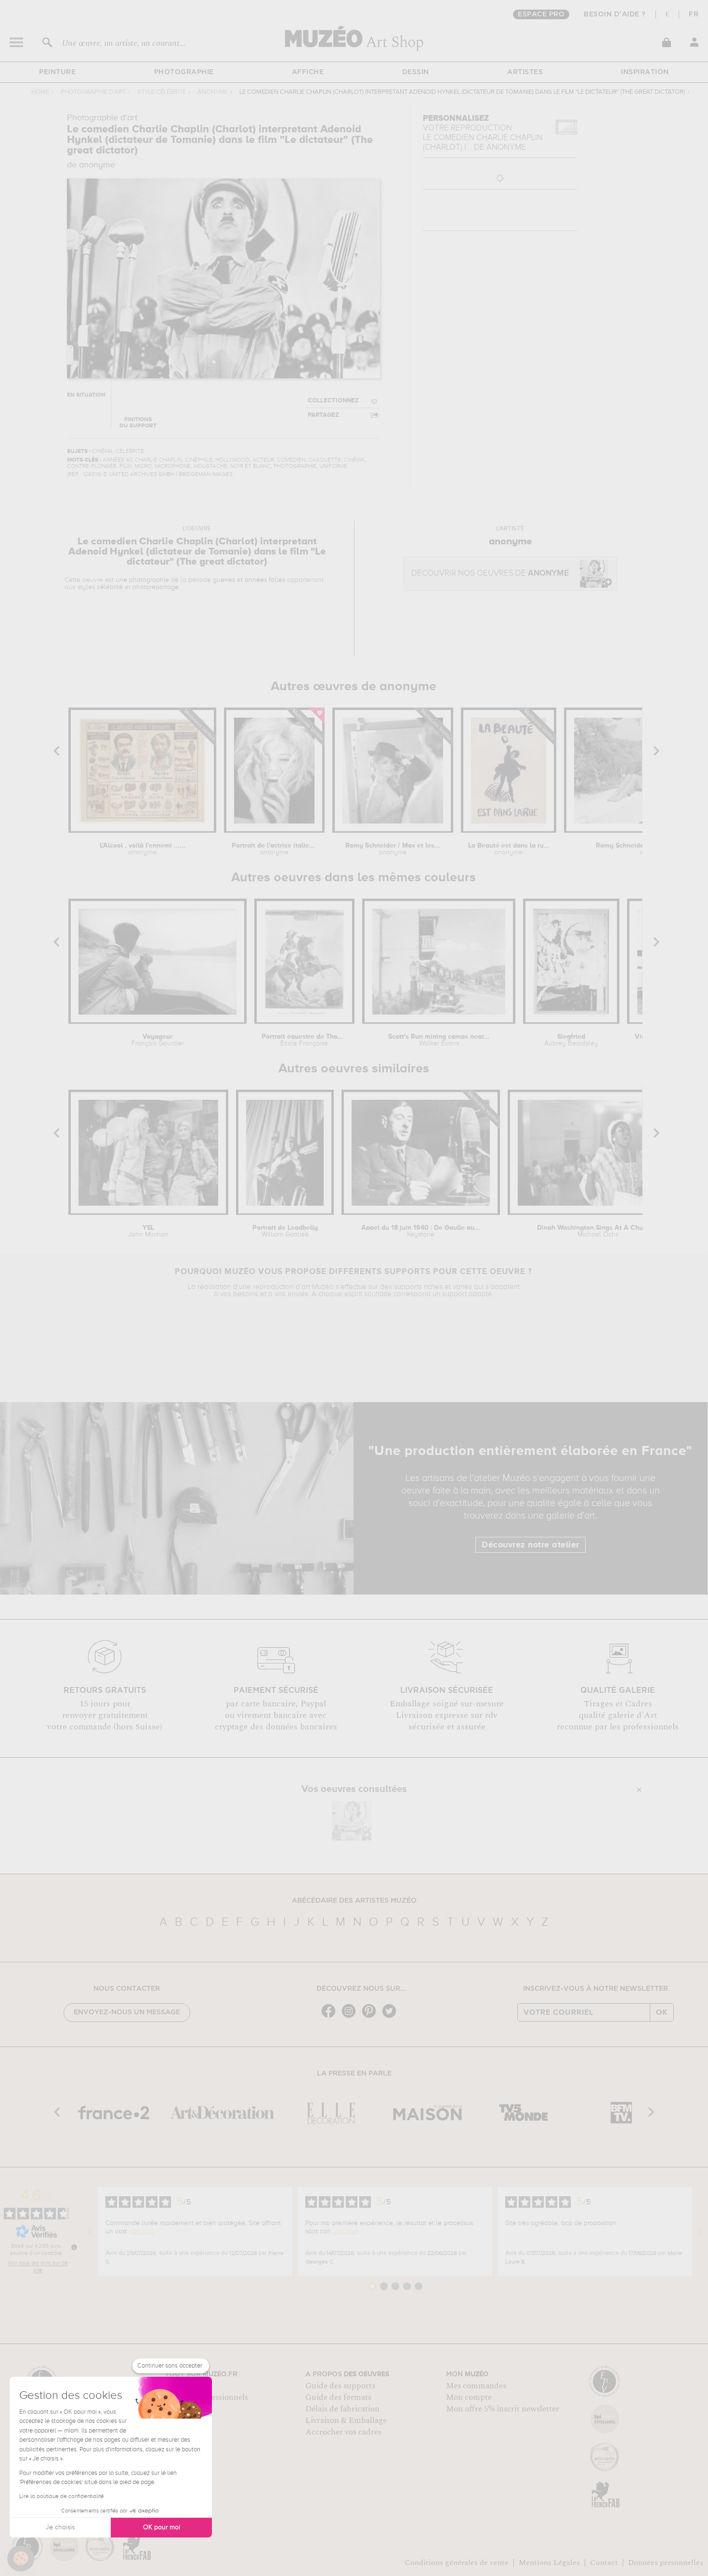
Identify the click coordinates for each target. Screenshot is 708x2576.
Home (40, 92)
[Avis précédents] (90, 2231)
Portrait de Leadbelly (285, 1231)
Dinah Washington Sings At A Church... (598, 1231)
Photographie (184, 72)
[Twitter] (392, 2017)
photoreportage (156, 587)
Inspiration (645, 72)
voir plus (142, 2231)
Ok (662, 2012)
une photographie (142, 580)
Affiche (308, 72)
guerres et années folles (249, 580)
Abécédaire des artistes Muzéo (354, 1901)
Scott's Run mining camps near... (439, 1040)
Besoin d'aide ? (615, 14)
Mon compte (469, 2397)
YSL (148, 1231)
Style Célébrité (162, 92)
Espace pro (541, 14)
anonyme (213, 92)
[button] (21, 2559)
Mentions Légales (549, 2563)
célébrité (110, 587)
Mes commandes (476, 2386)
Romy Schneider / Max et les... (393, 849)
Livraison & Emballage (346, 2421)
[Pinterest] (371, 2017)
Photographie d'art (93, 92)
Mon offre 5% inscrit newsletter (503, 2409)
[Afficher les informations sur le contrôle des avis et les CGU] (74, 2247)
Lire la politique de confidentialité (62, 2497)
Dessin (416, 72)
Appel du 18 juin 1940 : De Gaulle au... (421, 1231)
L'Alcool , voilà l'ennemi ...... (143, 849)
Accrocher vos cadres (343, 2432)
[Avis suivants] (700, 2231)
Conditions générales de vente (457, 2563)
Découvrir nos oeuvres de (490, 573)
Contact (604, 2563)
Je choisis (60, 2527)
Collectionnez (333, 401)
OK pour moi (162, 2527)
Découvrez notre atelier (531, 1545)
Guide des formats (338, 2397)
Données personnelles (666, 2563)
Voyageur (158, 1040)
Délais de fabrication (342, 2409)
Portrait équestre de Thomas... (304, 1040)
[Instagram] (351, 2017)
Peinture (57, 72)
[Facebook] (331, 2017)
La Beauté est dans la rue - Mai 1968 (509, 849)
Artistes (525, 72)
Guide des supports (340, 2386)
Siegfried (571, 1040)
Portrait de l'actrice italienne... (274, 849)
